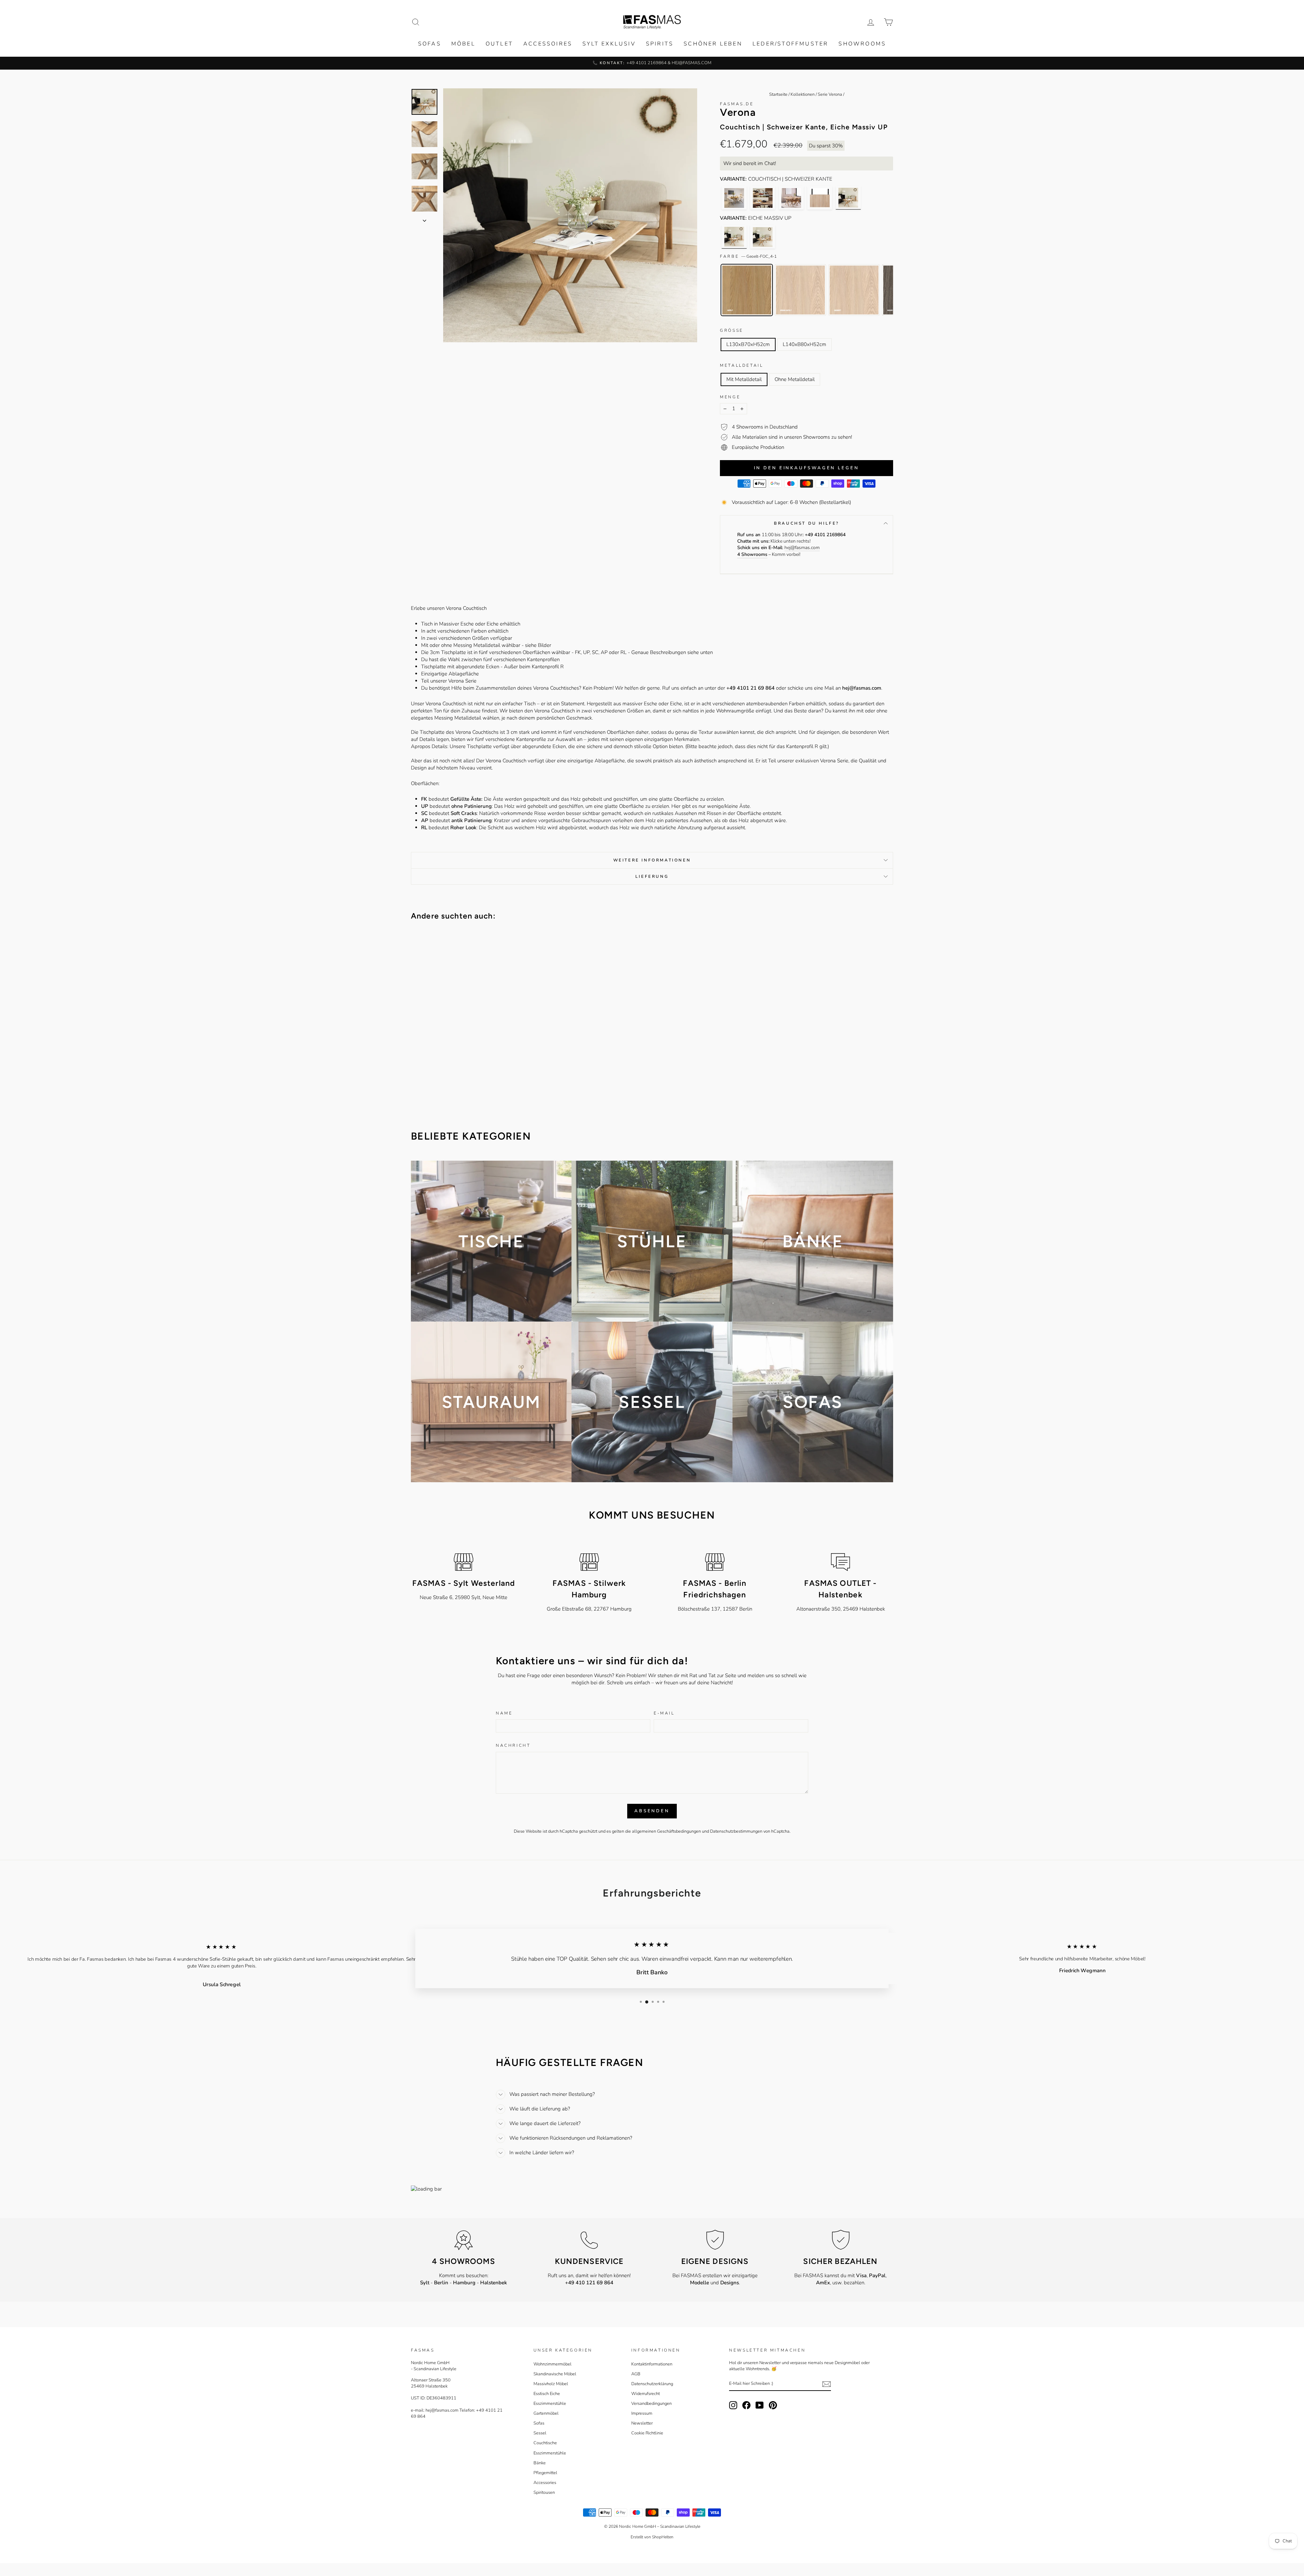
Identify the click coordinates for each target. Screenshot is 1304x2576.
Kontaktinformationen (652, 2364)
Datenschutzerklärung (652, 2384)
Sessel (540, 2433)
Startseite (778, 94)
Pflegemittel (545, 2473)
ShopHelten (663, 2537)
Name (504, 1713)
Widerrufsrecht (646, 2394)
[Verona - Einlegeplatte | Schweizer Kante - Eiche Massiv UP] (763, 198)
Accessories (545, 2483)
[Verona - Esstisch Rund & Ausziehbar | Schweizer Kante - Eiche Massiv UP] (734, 198)
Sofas (430, 44)
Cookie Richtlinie (647, 2433)
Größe (732, 330)
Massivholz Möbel (551, 2384)
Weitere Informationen (652, 860)
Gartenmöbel (546, 2413)
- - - (464, 2283)
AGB (636, 2374)
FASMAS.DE (737, 104)
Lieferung (652, 876)
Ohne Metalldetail (795, 379)
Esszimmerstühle (550, 2403)
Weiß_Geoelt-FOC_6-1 (800, 290)
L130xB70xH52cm (748, 344)
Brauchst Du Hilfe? (807, 523)
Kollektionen (803, 94)
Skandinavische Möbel (555, 2374)
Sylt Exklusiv (609, 44)
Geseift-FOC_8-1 (854, 290)
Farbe (748, 256)
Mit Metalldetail (744, 379)
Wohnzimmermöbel (553, 2364)
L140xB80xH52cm (804, 344)
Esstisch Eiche (547, 2394)
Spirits (660, 44)
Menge (730, 397)
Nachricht (513, 1745)
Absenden (652, 1811)
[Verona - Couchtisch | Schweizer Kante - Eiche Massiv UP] (848, 198)
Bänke (540, 2463)
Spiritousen (544, 2492)
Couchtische (545, 2443)
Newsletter (642, 2423)
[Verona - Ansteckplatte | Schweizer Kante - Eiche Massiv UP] (820, 198)
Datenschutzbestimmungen (736, 1831)
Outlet (499, 44)
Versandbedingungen (651, 2403)
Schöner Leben (713, 44)
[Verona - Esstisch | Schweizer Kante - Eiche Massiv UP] (791, 198)
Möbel (463, 44)
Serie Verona (830, 94)
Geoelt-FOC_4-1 (747, 290)
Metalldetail (741, 365)
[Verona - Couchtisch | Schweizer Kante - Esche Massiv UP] (763, 237)
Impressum (642, 2413)
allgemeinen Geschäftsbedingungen (666, 1831)
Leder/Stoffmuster (790, 44)
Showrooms (862, 44)
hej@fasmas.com (802, 548)
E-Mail (664, 1713)
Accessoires (548, 44)
